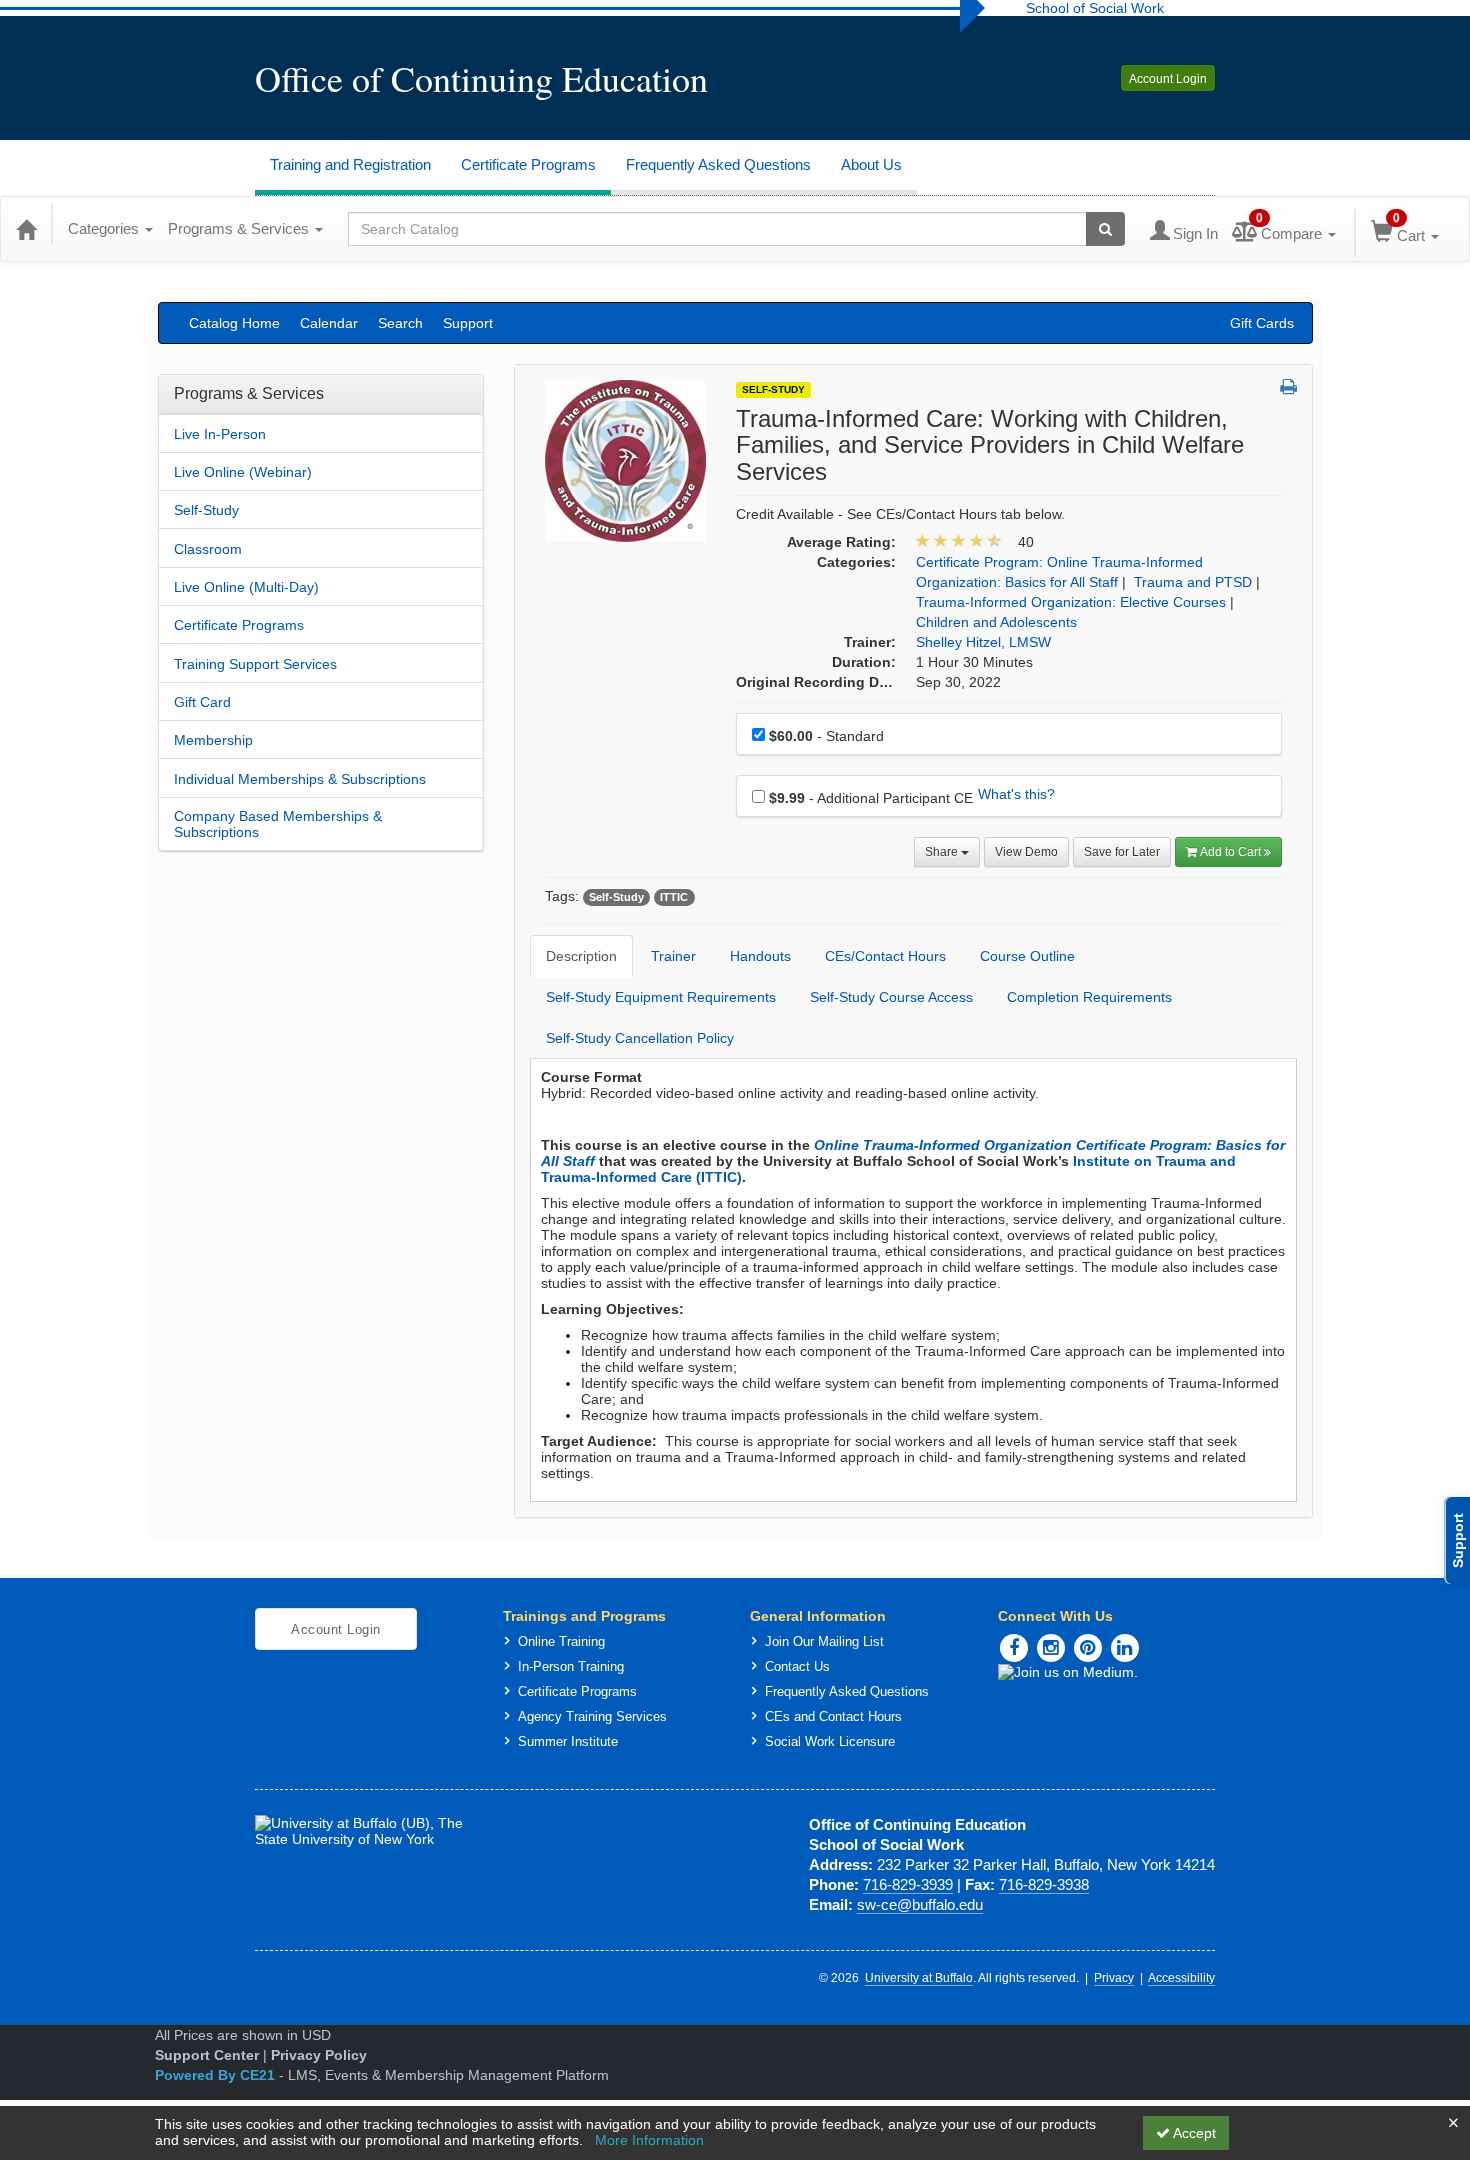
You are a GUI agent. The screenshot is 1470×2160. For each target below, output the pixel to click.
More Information (649, 2140)
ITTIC (674, 897)
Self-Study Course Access (891, 997)
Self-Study (206, 510)
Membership (213, 740)
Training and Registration (350, 164)
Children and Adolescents (996, 622)
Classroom (208, 549)
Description (581, 956)
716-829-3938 (1044, 1884)
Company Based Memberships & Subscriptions (278, 824)
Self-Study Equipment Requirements (661, 997)
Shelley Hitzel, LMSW (983, 642)
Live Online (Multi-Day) (246, 587)
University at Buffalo (919, 1978)
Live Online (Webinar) (243, 472)
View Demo (1026, 852)
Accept (1193, 2133)
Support (468, 323)
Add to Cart (1232, 852)
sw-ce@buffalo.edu (920, 1904)
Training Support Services (255, 664)
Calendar (329, 323)
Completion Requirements (1089, 997)
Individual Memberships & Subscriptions (300, 779)
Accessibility (1181, 1978)
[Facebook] (1014, 1648)
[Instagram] (1051, 1648)
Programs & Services (240, 228)
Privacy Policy (319, 2055)
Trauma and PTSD (1193, 582)
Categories (105, 228)
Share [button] (943, 852)
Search (400, 323)
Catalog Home (234, 323)
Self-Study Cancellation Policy (640, 1038)
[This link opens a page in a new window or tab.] (1107, 1672)
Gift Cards (1262, 323)
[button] (1288, 387)
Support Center (207, 2055)
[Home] (26, 229)
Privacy (1114, 1978)
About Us (871, 164)
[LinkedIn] (1125, 1648)
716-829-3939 (908, 1884)
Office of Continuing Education (481, 78)
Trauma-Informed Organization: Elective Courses (1071, 602)
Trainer (673, 956)
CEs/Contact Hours (885, 956)
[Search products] (1105, 229)
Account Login (1168, 79)
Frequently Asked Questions (718, 164)
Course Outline (1027, 956)
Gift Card (202, 702)
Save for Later (1122, 852)
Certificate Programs (528, 164)
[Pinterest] (1088, 1648)
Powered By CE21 (217, 2075)
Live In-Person (220, 434)
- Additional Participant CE (871, 798)
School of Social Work (1095, 8)
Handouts (760, 956)
